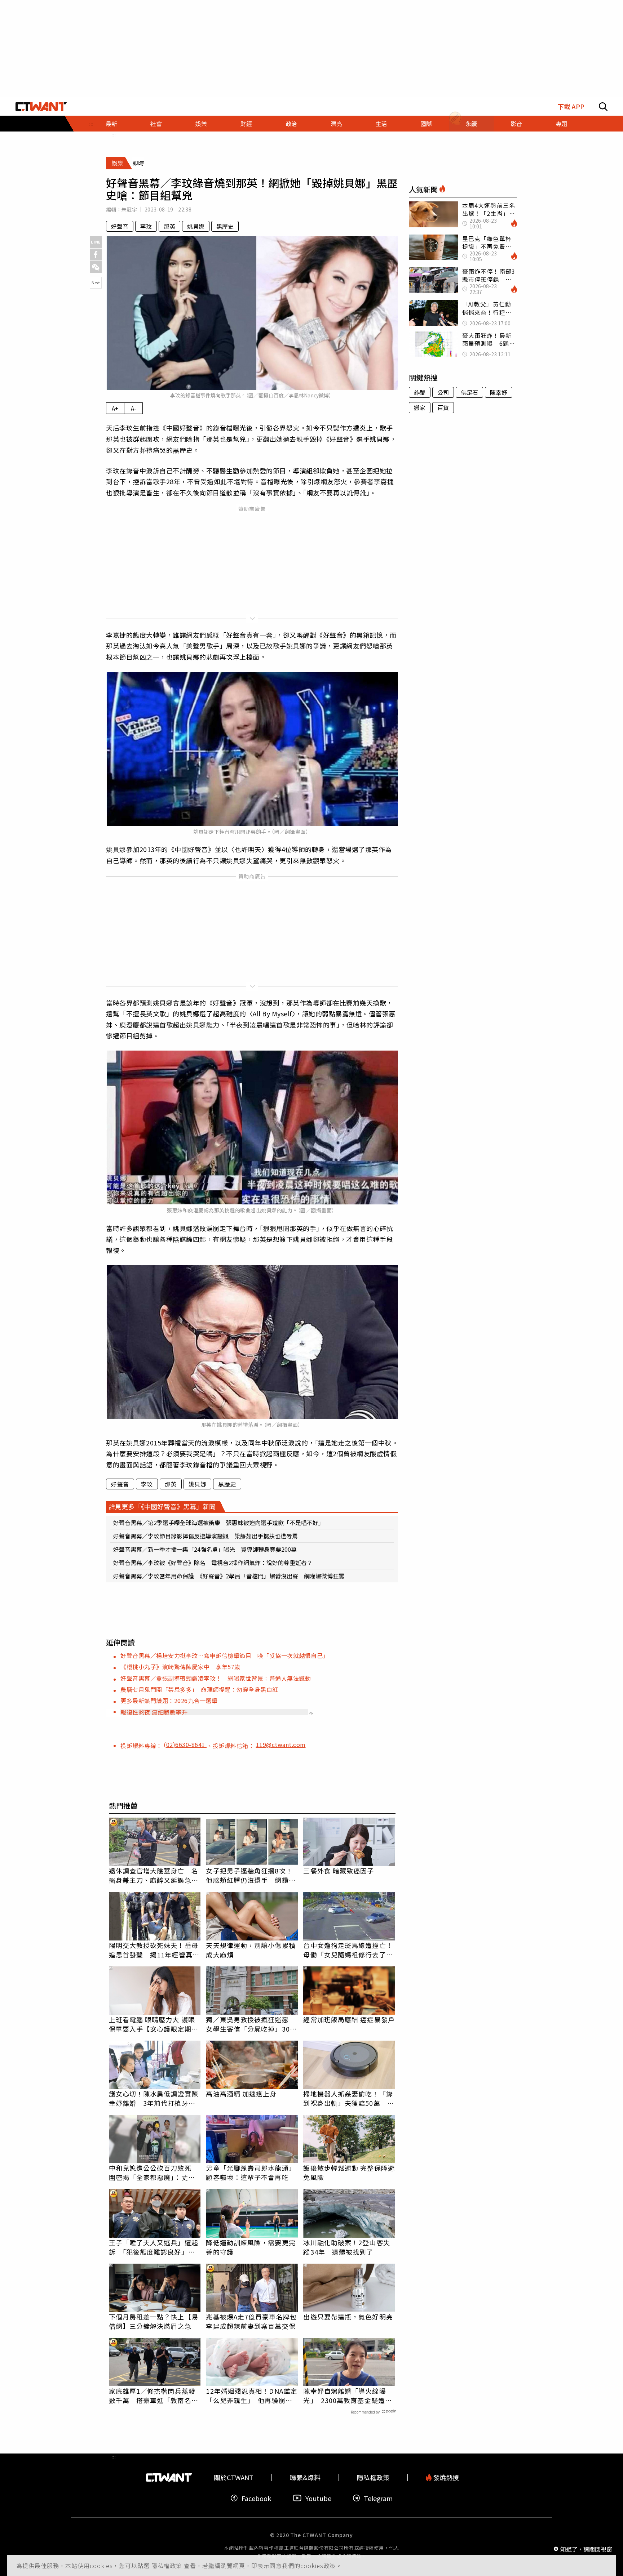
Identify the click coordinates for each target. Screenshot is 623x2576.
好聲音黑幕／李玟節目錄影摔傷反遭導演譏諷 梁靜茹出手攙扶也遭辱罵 (206, 1536)
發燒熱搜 (445, 2477)
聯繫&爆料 (305, 2477)
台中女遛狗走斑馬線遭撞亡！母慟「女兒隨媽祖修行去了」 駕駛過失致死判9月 (349, 1950)
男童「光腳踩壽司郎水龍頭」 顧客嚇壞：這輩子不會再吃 (252, 2172)
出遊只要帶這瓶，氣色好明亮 (348, 2317)
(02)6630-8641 (185, 1744)
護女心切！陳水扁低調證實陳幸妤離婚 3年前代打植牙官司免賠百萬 (154, 2098)
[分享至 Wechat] (96, 267)
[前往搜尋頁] (603, 107)
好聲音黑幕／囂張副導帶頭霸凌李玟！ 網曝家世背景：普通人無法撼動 (216, 1678)
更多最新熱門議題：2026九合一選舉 (169, 1701)
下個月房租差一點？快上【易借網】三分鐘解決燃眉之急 (154, 2321)
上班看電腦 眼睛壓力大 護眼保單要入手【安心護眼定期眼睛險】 (154, 2024)
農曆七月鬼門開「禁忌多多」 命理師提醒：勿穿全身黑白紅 (199, 1689)
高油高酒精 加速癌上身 (241, 2094)
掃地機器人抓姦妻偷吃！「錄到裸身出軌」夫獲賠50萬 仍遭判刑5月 (348, 2098)
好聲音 (120, 226)
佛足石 (469, 392)
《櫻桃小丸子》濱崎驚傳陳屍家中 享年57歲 (180, 1667)
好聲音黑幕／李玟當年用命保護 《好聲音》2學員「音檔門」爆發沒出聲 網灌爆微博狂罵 (229, 1576)
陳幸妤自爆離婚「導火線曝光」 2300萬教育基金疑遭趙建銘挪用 (348, 2395)
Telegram (378, 2498)
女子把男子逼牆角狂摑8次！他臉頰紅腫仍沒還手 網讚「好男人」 (249, 1875)
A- (134, 408)
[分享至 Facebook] (96, 255)
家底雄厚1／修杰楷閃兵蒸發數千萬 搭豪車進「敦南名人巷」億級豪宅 (154, 2395)
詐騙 (420, 392)
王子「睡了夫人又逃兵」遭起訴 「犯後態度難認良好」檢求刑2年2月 (154, 2247)
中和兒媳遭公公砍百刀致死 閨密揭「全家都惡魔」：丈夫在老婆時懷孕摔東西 (154, 2172)
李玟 (146, 226)
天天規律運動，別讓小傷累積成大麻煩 (251, 1950)
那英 (169, 226)
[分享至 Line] (96, 242)
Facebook (256, 2498)
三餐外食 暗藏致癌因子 (339, 1871)
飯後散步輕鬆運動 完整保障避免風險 (349, 2172)
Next (96, 282)
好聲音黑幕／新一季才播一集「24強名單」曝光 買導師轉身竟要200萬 (205, 1549)
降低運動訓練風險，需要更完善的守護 (251, 2247)
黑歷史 (225, 226)
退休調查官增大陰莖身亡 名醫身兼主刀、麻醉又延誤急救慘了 (154, 1875)
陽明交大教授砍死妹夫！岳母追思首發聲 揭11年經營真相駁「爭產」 (154, 1950)
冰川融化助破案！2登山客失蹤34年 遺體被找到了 (346, 2247)
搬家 (420, 407)
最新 (111, 124)
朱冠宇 (129, 209)
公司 (443, 392)
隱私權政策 (168, 2566)
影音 (516, 124)
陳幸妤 (499, 392)
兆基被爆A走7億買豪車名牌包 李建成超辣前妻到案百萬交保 (252, 2321)
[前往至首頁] (41, 107)
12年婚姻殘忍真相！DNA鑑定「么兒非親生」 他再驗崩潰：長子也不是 (251, 2395)
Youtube (318, 2498)
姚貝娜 (196, 226)
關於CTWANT (234, 2477)
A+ (115, 408)
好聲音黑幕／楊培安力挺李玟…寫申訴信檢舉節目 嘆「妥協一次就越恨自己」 (225, 1655)
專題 (561, 124)
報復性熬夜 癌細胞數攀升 (154, 1712)
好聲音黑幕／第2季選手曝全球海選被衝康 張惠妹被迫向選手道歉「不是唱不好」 (219, 1523)
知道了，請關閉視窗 (586, 2549)
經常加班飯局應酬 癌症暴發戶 (349, 2019)
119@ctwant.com (281, 1744)
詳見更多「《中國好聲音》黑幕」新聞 (162, 1506)
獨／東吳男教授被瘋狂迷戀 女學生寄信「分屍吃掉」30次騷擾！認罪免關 (251, 2024)
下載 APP (571, 106)
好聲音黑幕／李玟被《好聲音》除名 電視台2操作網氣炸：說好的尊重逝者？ (213, 1563)
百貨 (443, 407)
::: (114, 135)
